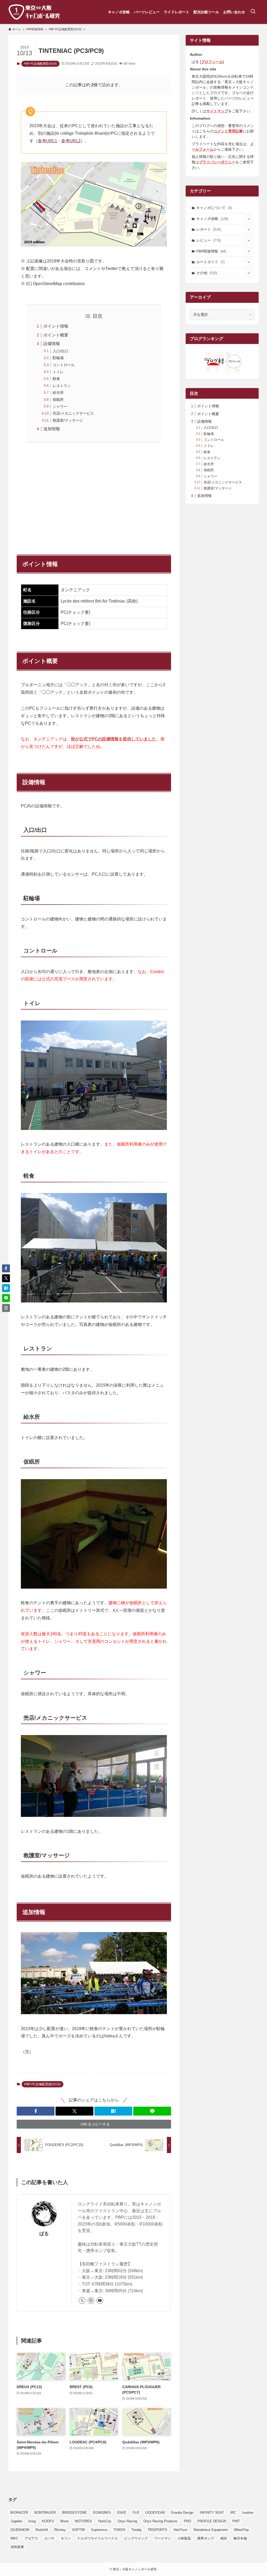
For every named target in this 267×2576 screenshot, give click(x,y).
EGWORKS (102, 2513)
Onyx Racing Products (160, 2521)
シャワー (60, 407)
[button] (36, 2111)
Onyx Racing (127, 2521)
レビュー (209, 240)
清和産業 (17, 2547)
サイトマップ (217, 111)
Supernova (99, 2530)
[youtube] (100, 2301)
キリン (66, 2538)
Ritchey (60, 2530)
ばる (44, 2234)
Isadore (248, 2513)
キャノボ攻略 (212, 219)
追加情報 (52, 429)
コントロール (64, 365)
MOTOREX (83, 2521)
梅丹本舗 (240, 2538)
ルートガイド (210, 262)
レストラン (62, 386)
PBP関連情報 (211, 251)
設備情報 (52, 344)
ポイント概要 (56, 335)
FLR (136, 2513)
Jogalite (16, 2521)
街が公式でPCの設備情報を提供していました (114, 739)
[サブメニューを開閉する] (249, 219)
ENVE (122, 2513)
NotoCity (105, 2521)
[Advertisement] (94, 496)
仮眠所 (58, 399)
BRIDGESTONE (74, 2513)
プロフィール (212, 62)
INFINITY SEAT (212, 2513)
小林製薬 (184, 2538)
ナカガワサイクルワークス (98, 2538)
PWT (236, 2521)
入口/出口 (60, 351)
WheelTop (241, 2530)
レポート (209, 229)
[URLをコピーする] (6, 1308)
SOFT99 (78, 2530)
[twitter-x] (82, 2301)
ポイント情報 (56, 326)
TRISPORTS (157, 2530)
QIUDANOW (20, 2530)
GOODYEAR (155, 2513)
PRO (187, 2521)
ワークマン (163, 2538)
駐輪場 (58, 358)
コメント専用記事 (228, 131)
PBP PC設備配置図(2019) (40, 64)
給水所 (58, 392)
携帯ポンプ (206, 2538)
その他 (207, 273)
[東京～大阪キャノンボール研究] (34, 12)
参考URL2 (71, 141)
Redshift (42, 2530)
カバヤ (49, 2538)
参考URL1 (47, 141)
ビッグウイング (136, 2538)
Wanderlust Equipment (211, 2530)
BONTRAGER (45, 2513)
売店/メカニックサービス (73, 413)
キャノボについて (214, 208)
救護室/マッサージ (68, 420)
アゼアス (31, 2538)
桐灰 (224, 2538)
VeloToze (180, 2530)
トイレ (58, 372)
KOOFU (48, 2521)
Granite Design (182, 2513)
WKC (14, 2538)
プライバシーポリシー (217, 162)
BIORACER (19, 2513)
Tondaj (136, 2530)
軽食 (56, 379)
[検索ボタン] (253, 12)
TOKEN (119, 2530)
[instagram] (91, 2301)
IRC (233, 2513)
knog (32, 2521)
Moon (64, 2521)
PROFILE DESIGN (212, 2521)
